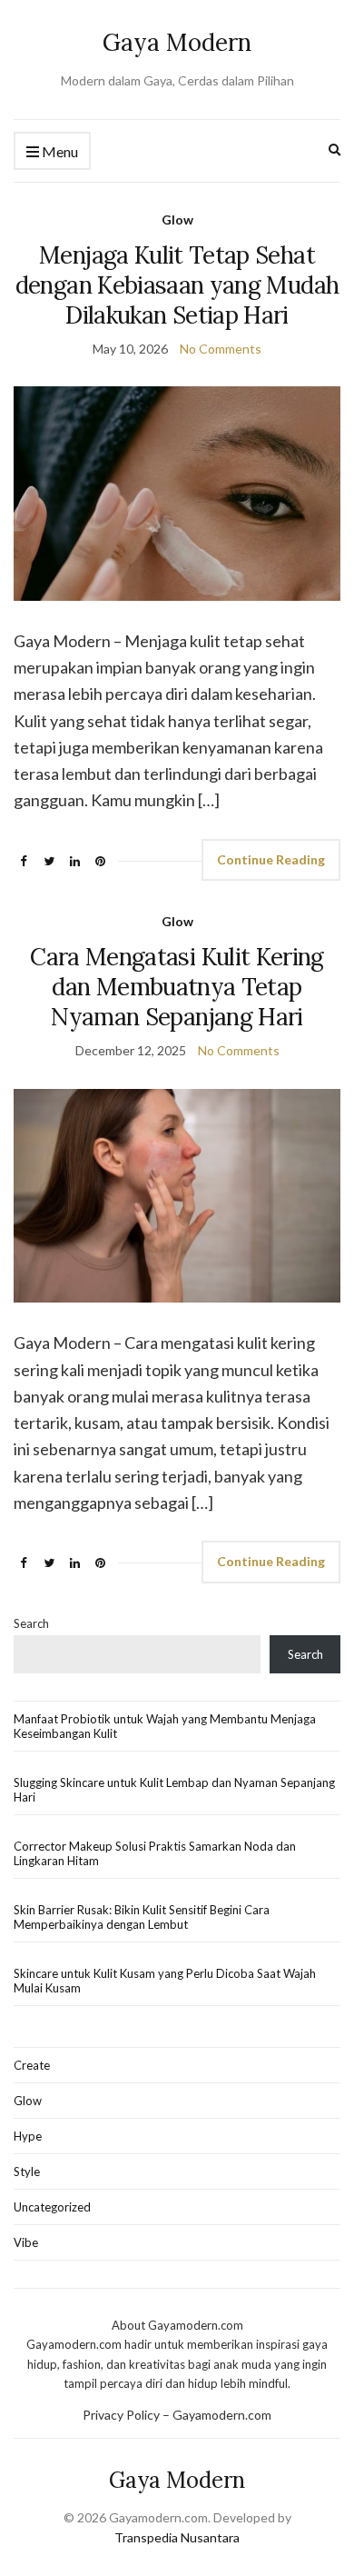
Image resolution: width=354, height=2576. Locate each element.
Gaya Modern (177, 42)
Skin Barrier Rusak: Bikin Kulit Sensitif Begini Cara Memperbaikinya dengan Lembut (142, 1917)
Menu (59, 151)
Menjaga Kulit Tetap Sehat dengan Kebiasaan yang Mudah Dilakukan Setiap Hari (177, 285)
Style (27, 2172)
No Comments (221, 349)
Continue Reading (271, 859)
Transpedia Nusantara (177, 2537)
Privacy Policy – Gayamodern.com (177, 2415)
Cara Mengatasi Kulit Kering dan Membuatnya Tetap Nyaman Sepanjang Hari (177, 987)
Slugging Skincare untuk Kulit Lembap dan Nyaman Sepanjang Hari (174, 1790)
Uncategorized (52, 2207)
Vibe (26, 2242)
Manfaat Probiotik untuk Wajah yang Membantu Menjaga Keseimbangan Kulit (165, 1726)
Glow (177, 220)
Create (32, 2065)
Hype (28, 2136)
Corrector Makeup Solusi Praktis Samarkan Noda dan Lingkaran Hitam (155, 1853)
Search (31, 1623)
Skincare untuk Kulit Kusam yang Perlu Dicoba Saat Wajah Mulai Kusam (165, 1981)
